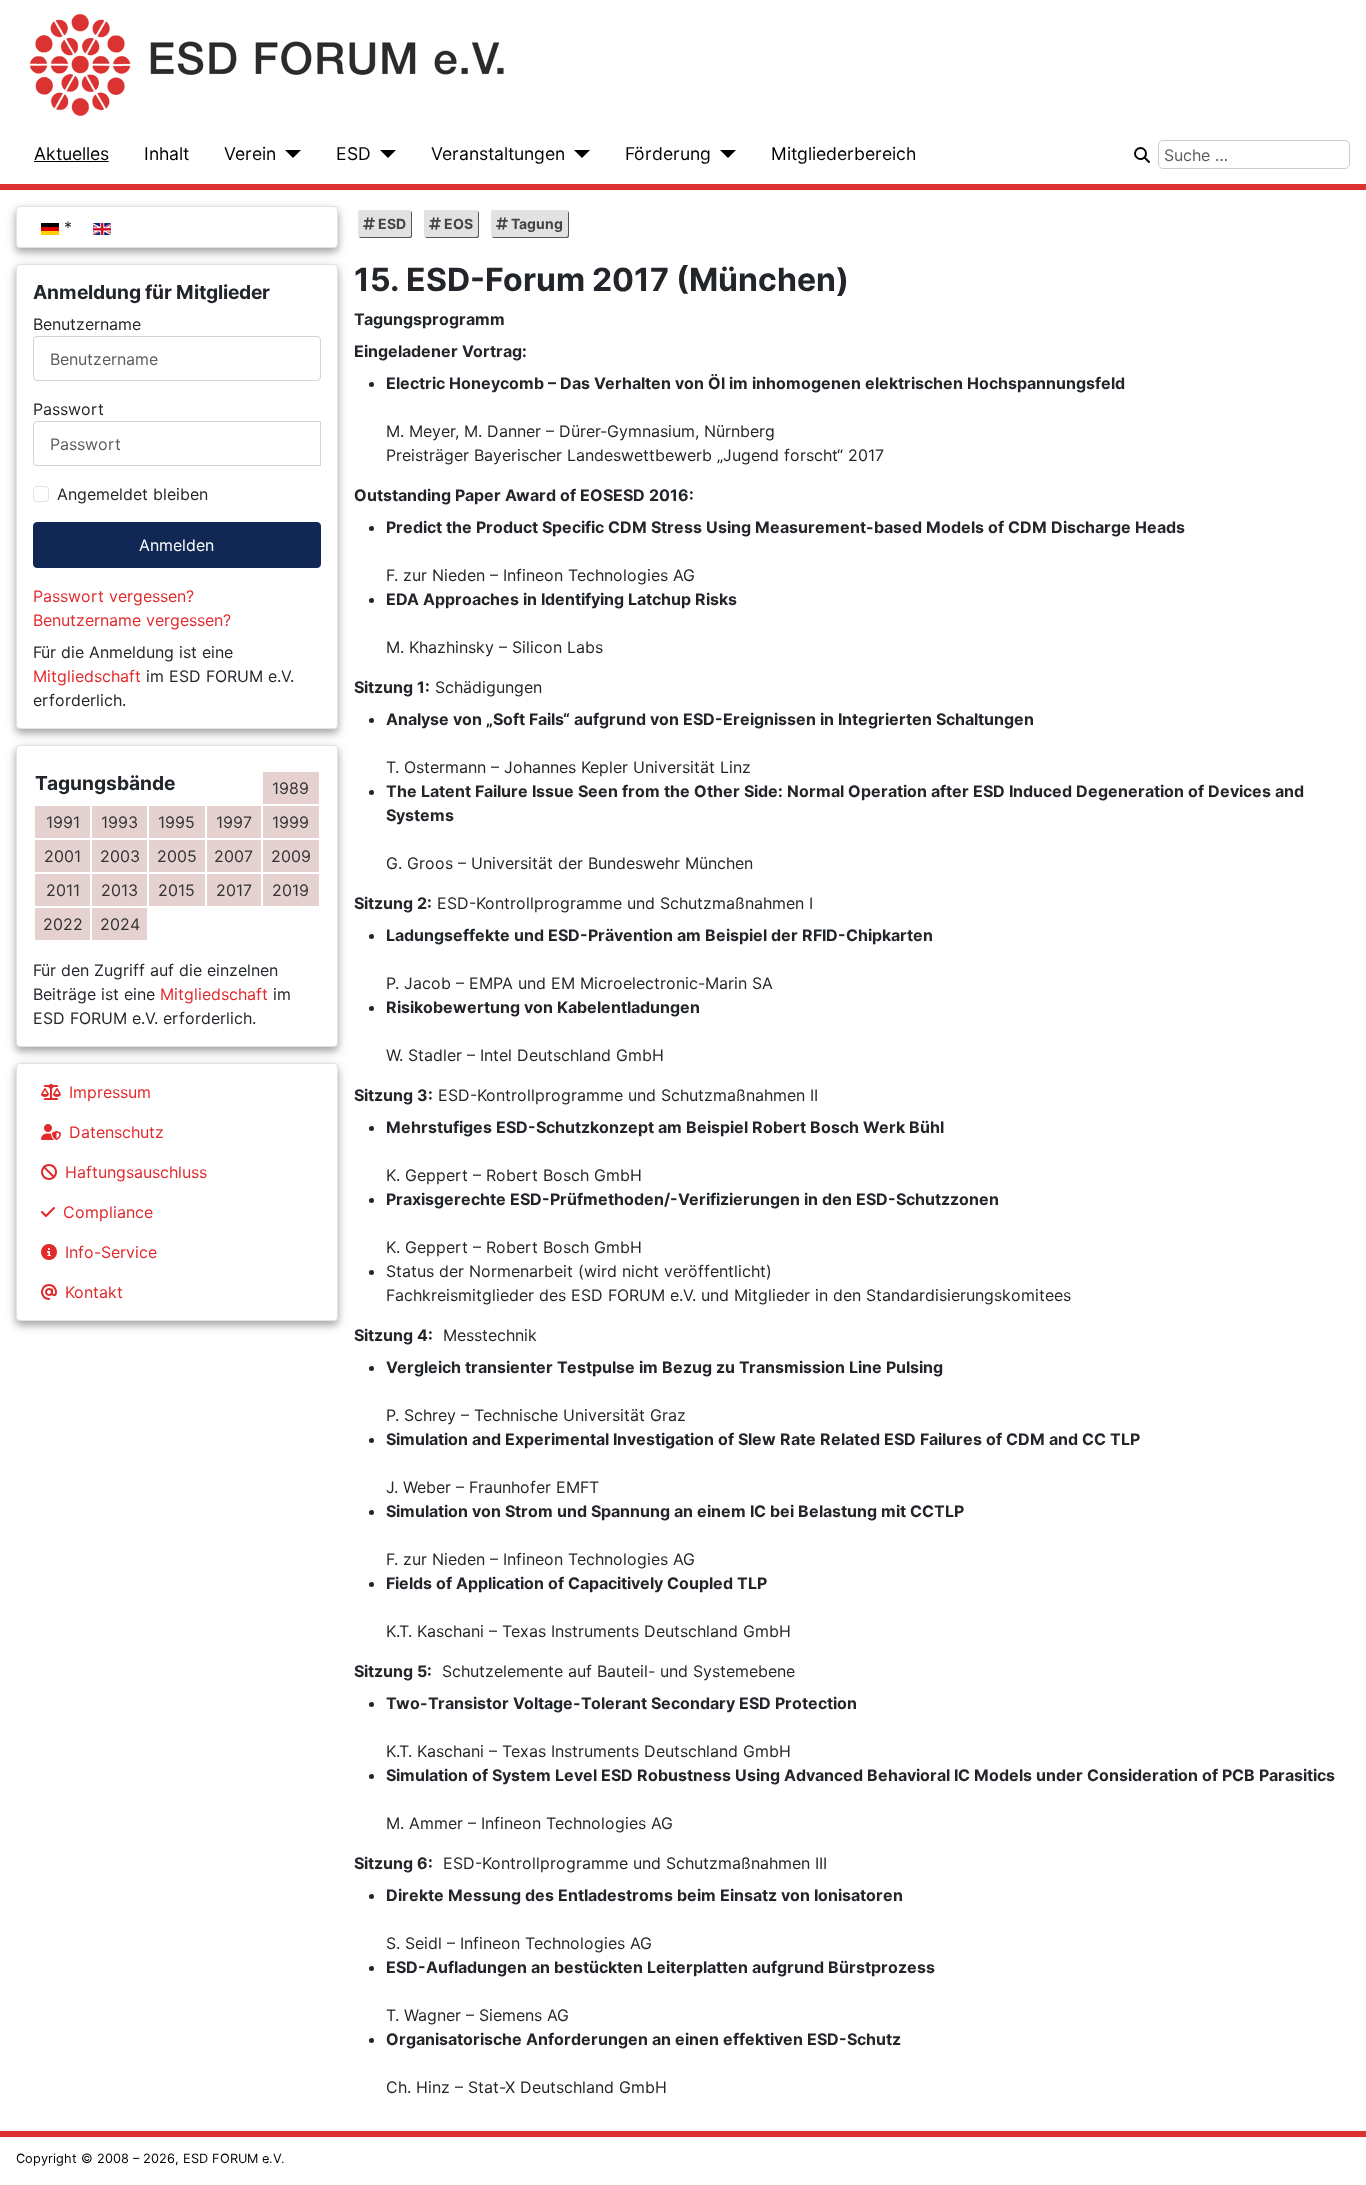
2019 (290, 890)
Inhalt (166, 153)
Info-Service (111, 1252)
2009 (291, 856)
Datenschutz (116, 1132)
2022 (63, 924)
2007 (233, 856)
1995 (176, 822)
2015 (176, 890)
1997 (234, 822)
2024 (120, 924)
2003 (120, 856)
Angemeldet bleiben (132, 494)
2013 (119, 890)
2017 (234, 890)
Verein (250, 153)
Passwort (68, 409)
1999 (290, 822)
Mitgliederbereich (843, 153)
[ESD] (383, 154)
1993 (119, 822)
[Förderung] (723, 154)
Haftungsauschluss (136, 1172)
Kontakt (94, 1292)
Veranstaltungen (498, 153)
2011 (63, 890)
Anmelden (176, 545)
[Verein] (288, 154)
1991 (63, 822)
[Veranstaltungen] (577, 154)
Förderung (668, 153)
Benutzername (87, 324)
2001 (62, 856)
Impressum (110, 1092)
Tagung (535, 223)
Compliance (108, 1212)
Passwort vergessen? (113, 596)
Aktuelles (71, 153)
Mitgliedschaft (87, 676)
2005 (177, 856)
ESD (353, 153)
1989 (290, 788)
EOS (457, 223)
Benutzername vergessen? (132, 620)
